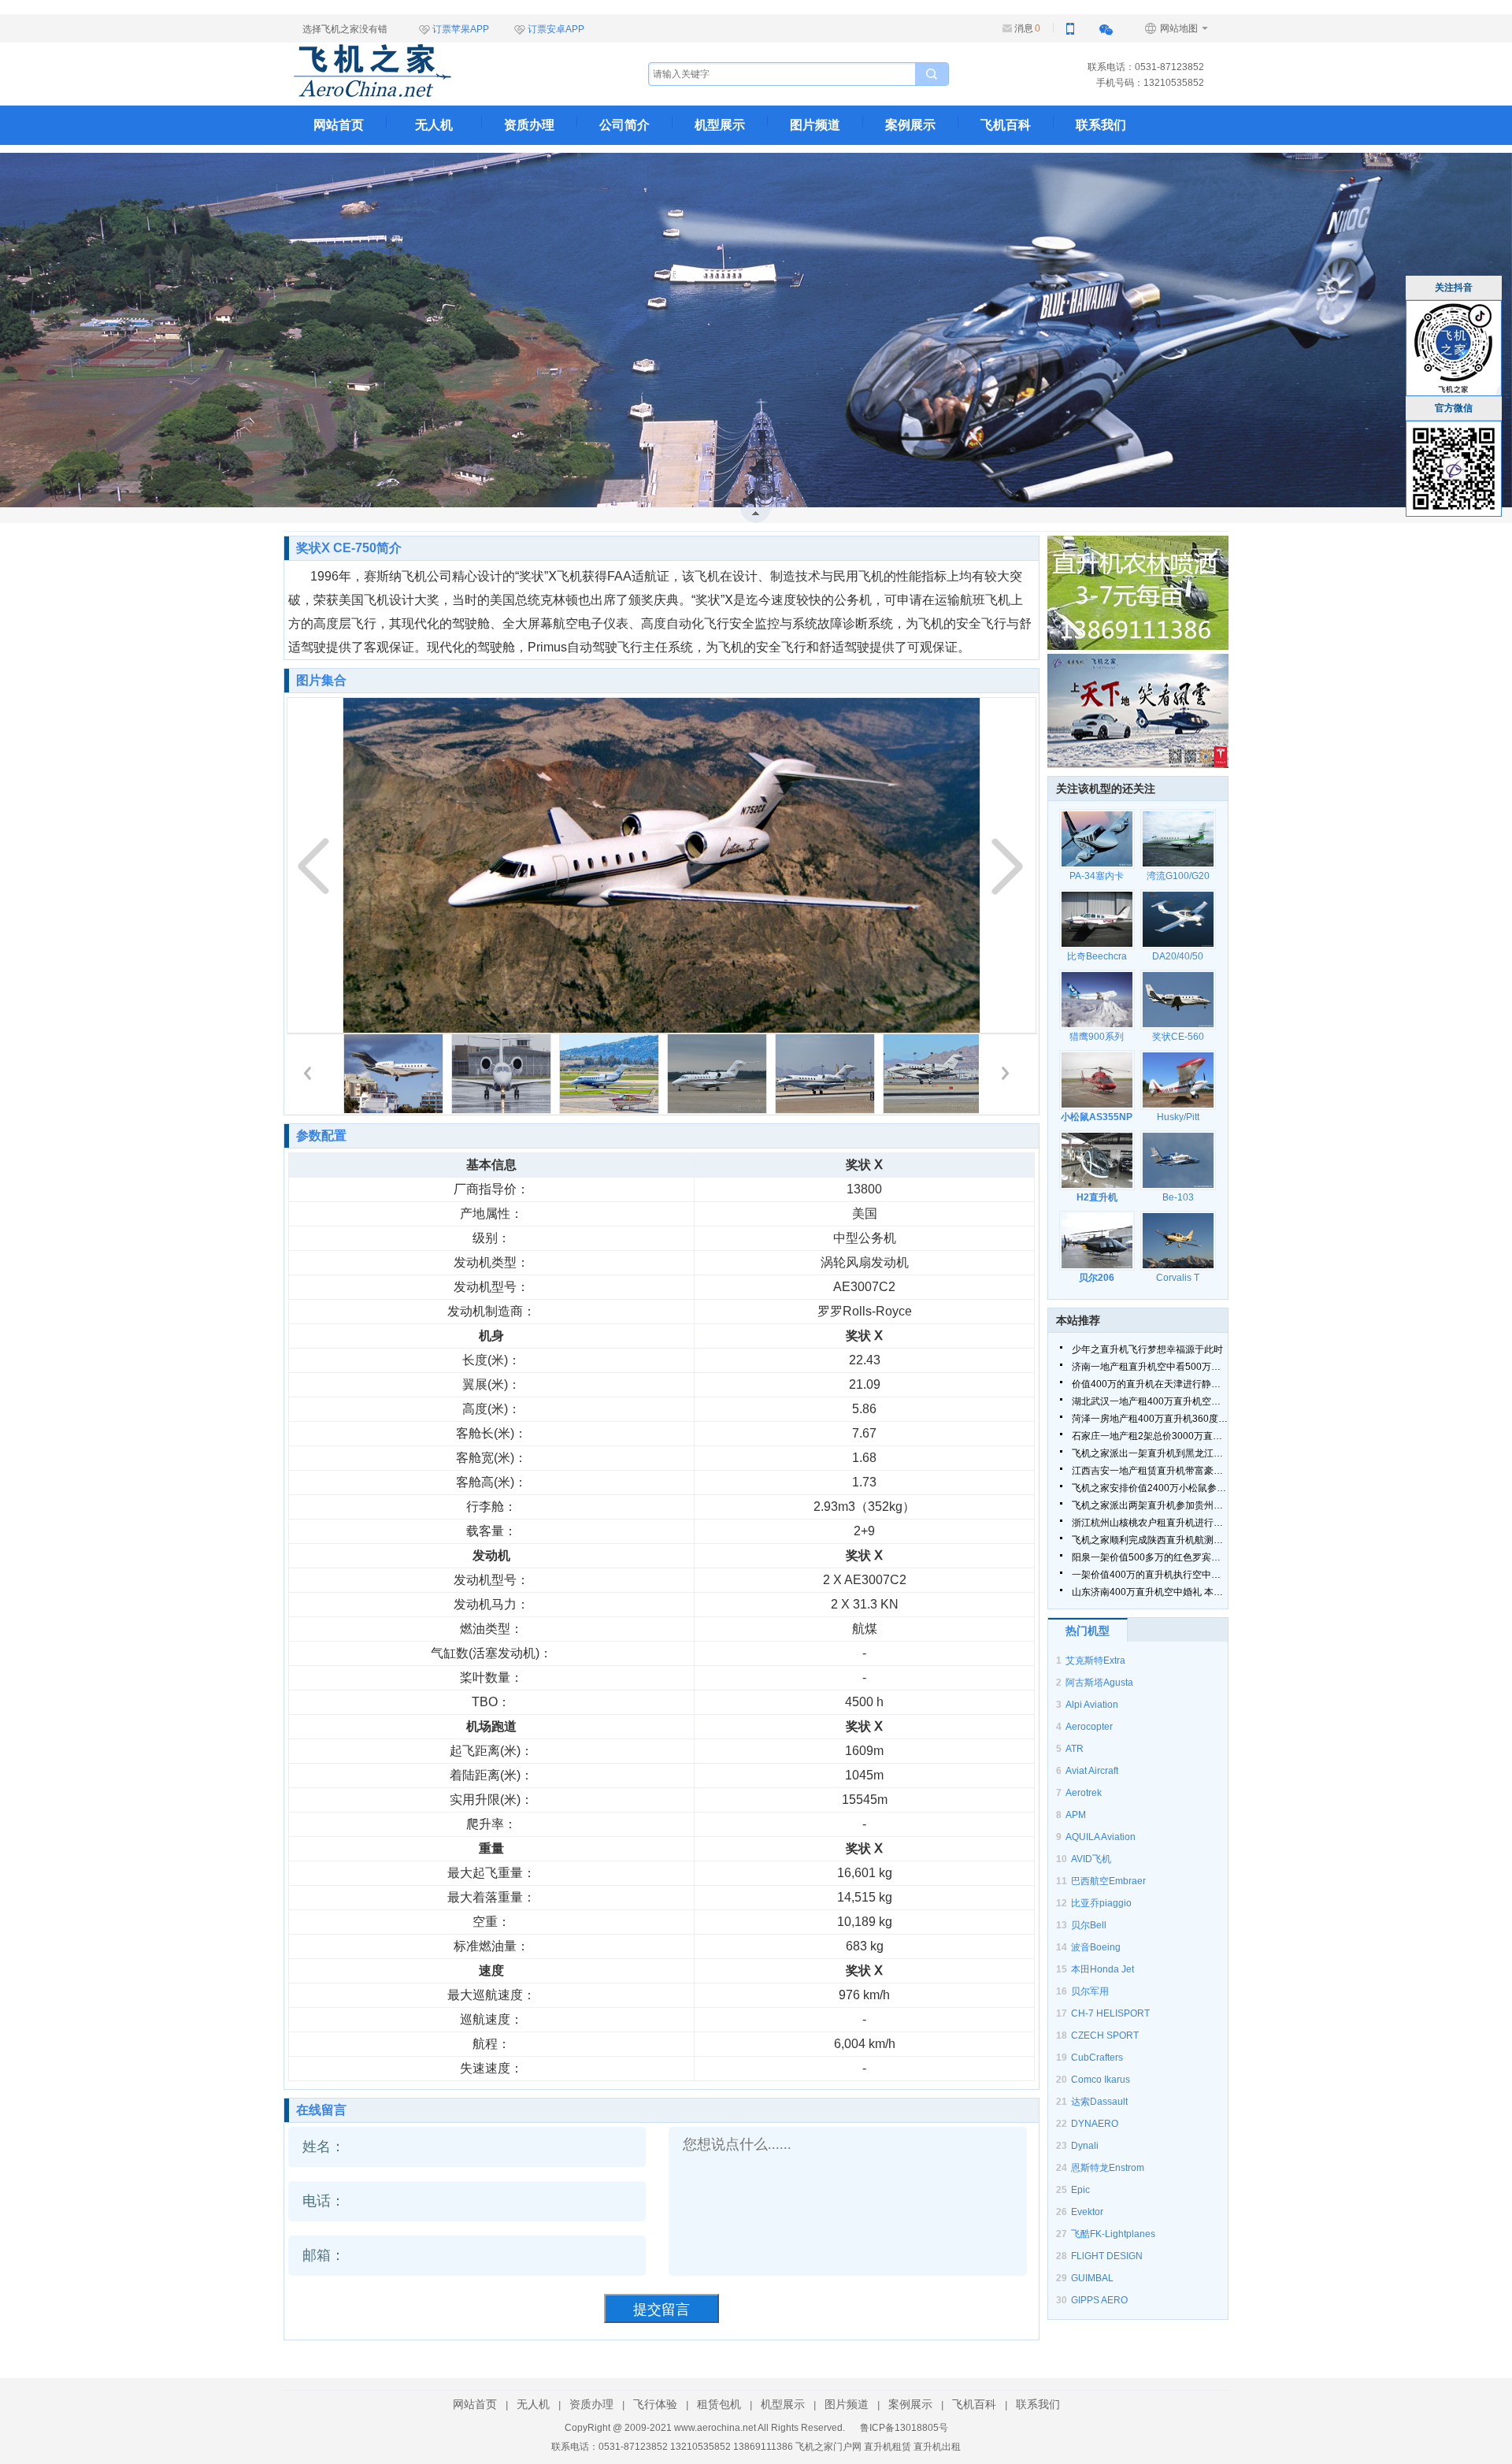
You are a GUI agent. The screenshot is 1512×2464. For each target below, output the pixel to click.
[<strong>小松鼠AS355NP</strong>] (1097, 1080)
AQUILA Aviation (1101, 1837)
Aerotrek (1084, 1793)
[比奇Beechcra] (1097, 919)
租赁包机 (719, 2404)
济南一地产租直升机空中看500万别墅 (1150, 1367)
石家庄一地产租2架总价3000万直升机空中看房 (1150, 1436)
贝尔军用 (1090, 1991)
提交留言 (661, 2310)
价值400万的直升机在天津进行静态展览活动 (1150, 1384)
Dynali (1085, 2146)
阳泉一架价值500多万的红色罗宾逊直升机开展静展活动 (1150, 1557)
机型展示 (720, 125)
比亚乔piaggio (1101, 1903)
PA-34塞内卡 (1097, 876)
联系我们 (1101, 125)
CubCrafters (1097, 2058)
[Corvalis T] (1178, 1241)
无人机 (434, 125)
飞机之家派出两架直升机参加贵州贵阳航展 (1150, 1505)
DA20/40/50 (1178, 956)
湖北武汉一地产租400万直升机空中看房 (1150, 1401)
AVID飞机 (1091, 1859)
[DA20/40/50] (1178, 919)
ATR (1075, 1749)
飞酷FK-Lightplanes (1113, 2234)
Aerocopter (1089, 1727)
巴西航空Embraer (1108, 1881)
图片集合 (321, 680)
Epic (1080, 2190)
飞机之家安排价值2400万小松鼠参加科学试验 (1150, 1488)
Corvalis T (1178, 1278)
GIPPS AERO (1099, 2300)
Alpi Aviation (1092, 1705)
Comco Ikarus (1101, 2080)
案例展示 (910, 125)
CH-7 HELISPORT (1110, 2013)
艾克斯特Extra (1095, 1661)
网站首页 (339, 125)
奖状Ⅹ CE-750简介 (349, 548)
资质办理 (529, 125)
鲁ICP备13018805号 (904, 2428)
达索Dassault (1099, 2102)
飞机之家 (451, 71)
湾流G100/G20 (1178, 876)
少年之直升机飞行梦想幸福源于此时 (1147, 1349)
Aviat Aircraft (1092, 1771)
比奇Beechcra (1097, 956)
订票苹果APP (461, 29)
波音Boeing (1096, 1947)
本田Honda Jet (1102, 1969)
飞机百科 (1006, 125)
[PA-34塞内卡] (1097, 839)
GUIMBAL (1092, 2278)
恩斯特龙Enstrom (1108, 2168)
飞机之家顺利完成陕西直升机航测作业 (1150, 1540)
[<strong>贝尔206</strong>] (1097, 1241)
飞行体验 (655, 2404)
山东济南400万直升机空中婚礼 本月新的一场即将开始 (1150, 1592)
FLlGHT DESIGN (1107, 2256)
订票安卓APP (556, 29)
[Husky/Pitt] (1178, 1080)
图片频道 (815, 125)
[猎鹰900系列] (1097, 1000)
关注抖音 (1454, 288)
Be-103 (1178, 1197)
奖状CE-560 (1178, 1037)
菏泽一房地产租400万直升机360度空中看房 (1150, 1419)
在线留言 (321, 2110)
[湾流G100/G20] (1178, 839)
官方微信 (1454, 408)
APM (1076, 1815)
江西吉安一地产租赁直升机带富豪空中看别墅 (1150, 1471)
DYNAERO (1095, 2124)
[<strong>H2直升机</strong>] (1097, 1160)
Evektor (1087, 2212)
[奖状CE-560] (1178, 1000)
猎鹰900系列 (1097, 1037)
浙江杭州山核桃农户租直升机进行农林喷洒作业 (1150, 1523)
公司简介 (624, 125)
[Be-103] (1178, 1160)
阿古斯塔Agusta (1099, 1683)
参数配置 (321, 1136)
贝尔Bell (1089, 1925)
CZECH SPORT (1105, 2035)
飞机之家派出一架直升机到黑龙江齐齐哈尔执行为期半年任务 (1150, 1453)
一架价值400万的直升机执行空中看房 (1150, 1575)
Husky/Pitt (1178, 1117)
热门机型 (1088, 1631)
